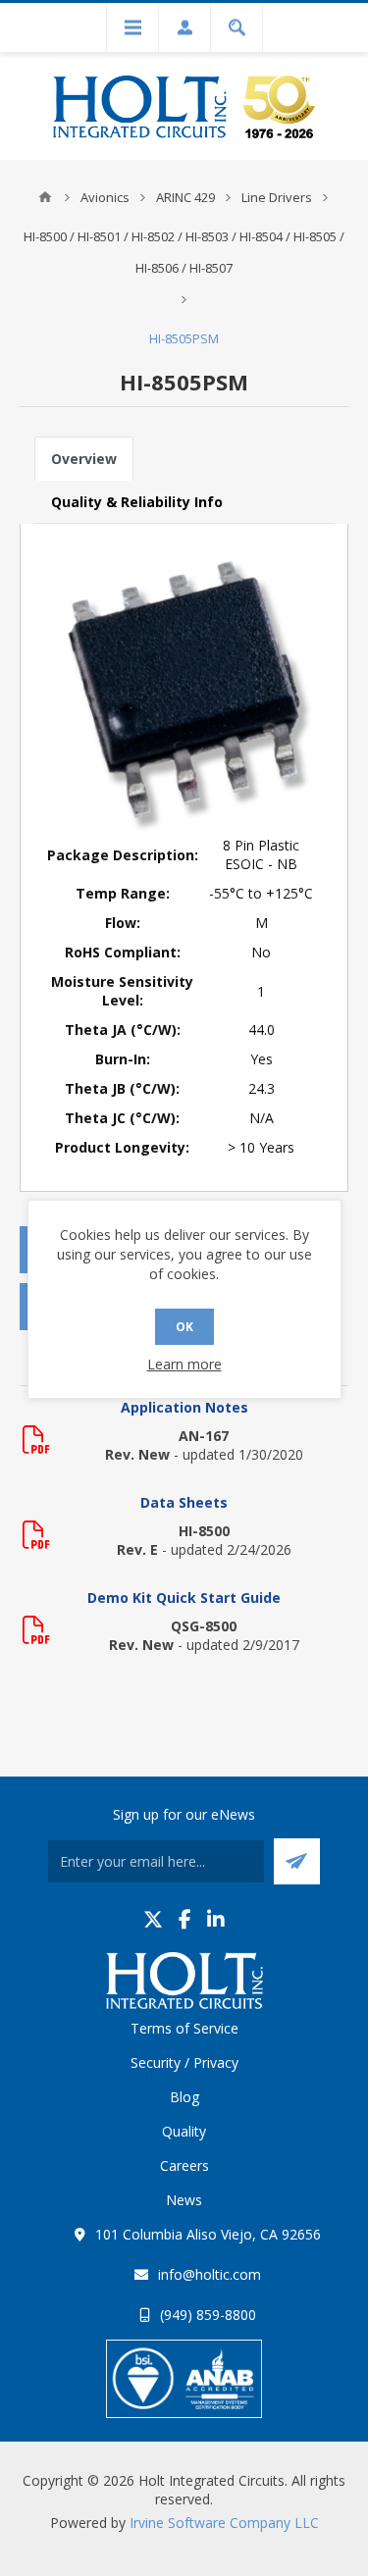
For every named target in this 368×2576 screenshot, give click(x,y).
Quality (184, 2131)
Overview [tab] (84, 459)
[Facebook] (185, 1919)
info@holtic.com (210, 2274)
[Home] (45, 197)
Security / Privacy (184, 2062)
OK (184, 1327)
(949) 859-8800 (208, 2315)
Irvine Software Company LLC (224, 2523)
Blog (184, 2097)
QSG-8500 (204, 1626)
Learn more (184, 1364)
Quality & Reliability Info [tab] (137, 502)
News (184, 2200)
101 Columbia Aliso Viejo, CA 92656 (208, 2234)
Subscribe (297, 1861)
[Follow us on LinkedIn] (216, 1919)
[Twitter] (153, 1919)
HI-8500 (204, 1531)
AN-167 (204, 1436)
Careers (184, 2165)
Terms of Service (184, 2028)
